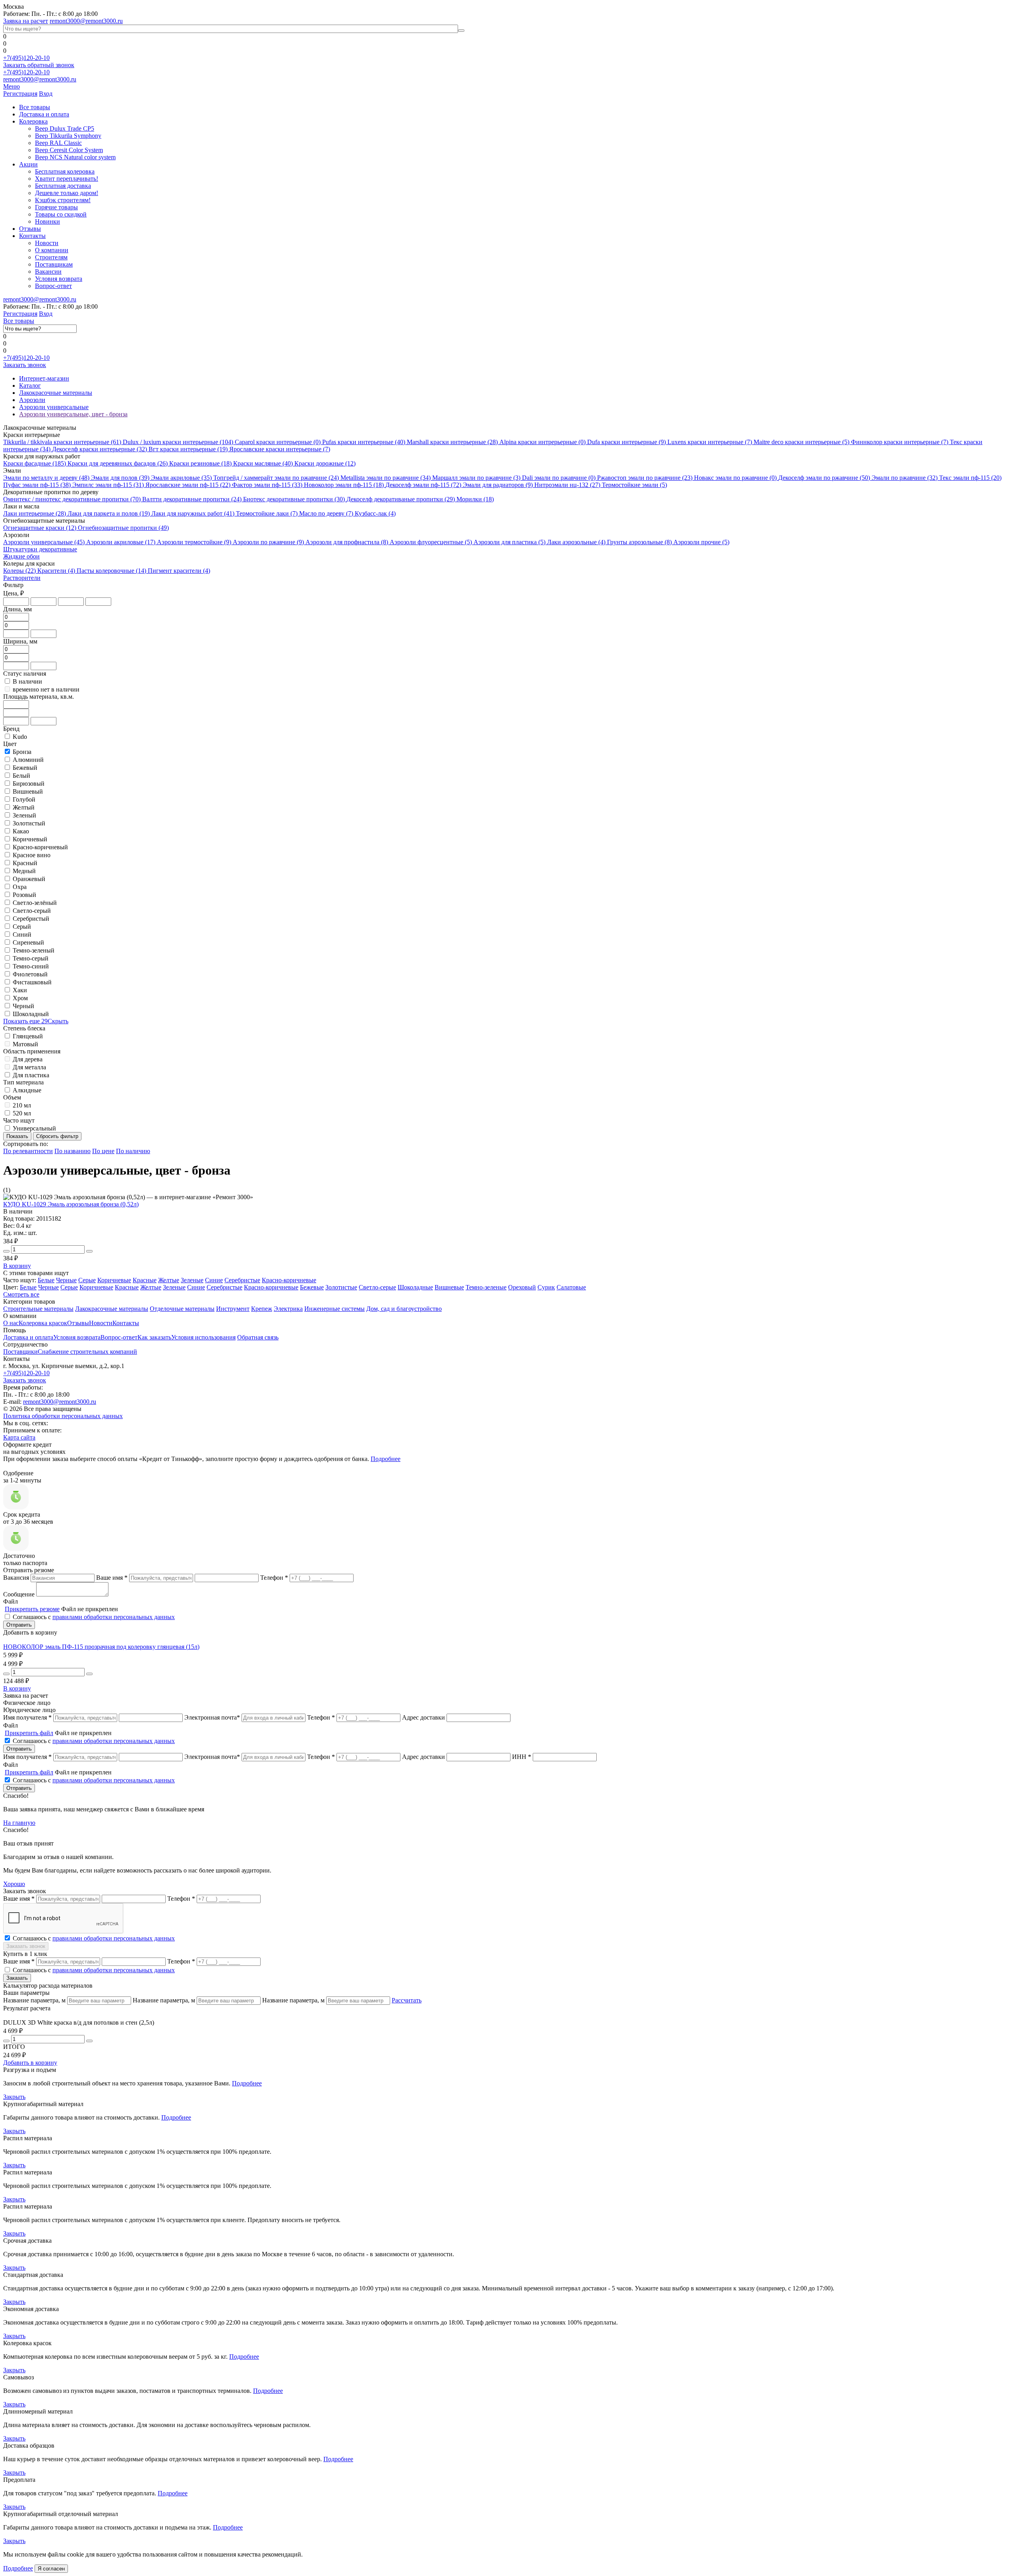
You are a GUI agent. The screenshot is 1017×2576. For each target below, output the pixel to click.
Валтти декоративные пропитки (192, 499)
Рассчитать (407, 2000)
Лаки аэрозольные (576, 542)
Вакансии (48, 272)
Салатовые (571, 1287)
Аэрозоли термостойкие (194, 542)
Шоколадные (415, 1287)
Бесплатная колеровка (65, 171)
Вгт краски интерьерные (188, 449)
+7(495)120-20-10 (26, 58)
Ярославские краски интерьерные (280, 449)
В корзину (17, 1266)
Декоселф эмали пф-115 (423, 485)
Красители (56, 571)
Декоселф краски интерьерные (100, 449)
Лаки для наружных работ (193, 513)
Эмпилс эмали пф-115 (108, 485)
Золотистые (341, 1287)
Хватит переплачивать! (67, 179)
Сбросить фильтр (57, 1136)
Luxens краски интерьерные (710, 442)
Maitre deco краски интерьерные (801, 442)
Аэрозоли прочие (701, 542)
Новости (47, 243)
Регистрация (20, 94)
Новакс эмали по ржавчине (735, 478)
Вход (46, 94)
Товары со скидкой (61, 214)
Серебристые (242, 1280)
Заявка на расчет (26, 21)
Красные (145, 1280)
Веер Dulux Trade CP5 (65, 129)
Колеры (19, 571)
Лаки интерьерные (35, 513)
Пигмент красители (179, 571)
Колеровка (33, 121)
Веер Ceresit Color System (69, 150)
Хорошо (14, 1884)
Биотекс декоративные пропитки (294, 499)
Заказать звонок (25, 365)
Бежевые (312, 1287)
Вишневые (449, 1287)
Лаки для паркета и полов (109, 513)
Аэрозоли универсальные (44, 542)
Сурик (546, 1287)
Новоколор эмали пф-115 (344, 485)
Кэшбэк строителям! (63, 200)
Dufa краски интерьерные (626, 442)
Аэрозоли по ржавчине (268, 542)
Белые (46, 1280)
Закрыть (14, 2097)
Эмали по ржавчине (905, 478)
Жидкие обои (21, 556)
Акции (28, 164)
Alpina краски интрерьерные (542, 442)
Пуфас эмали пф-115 (37, 485)
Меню (12, 86)
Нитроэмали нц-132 (567, 485)
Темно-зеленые (486, 1287)
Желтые (169, 1280)
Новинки (47, 221)
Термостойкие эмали (634, 485)
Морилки (475, 499)
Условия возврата (59, 279)
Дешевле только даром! (67, 193)
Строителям (51, 257)
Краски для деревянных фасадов (118, 463)
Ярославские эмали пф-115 (188, 485)
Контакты (32, 236)
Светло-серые (377, 1287)
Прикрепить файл (29, 1733)
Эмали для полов (120, 478)
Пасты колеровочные (111, 571)
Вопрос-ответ (53, 286)
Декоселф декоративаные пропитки (401, 499)
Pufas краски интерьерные (364, 442)
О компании (52, 250)
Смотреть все (21, 1294)
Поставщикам (54, 264)
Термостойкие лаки (267, 513)
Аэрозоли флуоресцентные (431, 542)
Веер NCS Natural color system (75, 157)
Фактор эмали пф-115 (267, 485)
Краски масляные (263, 463)
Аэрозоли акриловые (121, 542)
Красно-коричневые (289, 1280)
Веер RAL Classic (58, 143)
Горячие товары (56, 207)
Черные (66, 1280)
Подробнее (386, 1459)
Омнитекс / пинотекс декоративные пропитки (72, 499)
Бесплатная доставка (63, 186)
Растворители (22, 578)
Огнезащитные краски (40, 528)
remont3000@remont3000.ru (86, 21)
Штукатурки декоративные (40, 549)
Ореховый (522, 1287)
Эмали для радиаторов (498, 485)
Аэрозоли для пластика (509, 542)
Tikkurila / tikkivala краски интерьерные (62, 442)
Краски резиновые (200, 463)
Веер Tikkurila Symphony (68, 136)
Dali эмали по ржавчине (559, 478)
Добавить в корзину (30, 2063)
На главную (19, 1823)
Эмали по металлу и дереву (46, 478)
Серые (87, 1280)
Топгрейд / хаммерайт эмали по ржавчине (276, 478)
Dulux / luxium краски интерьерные (178, 442)
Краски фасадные (35, 463)
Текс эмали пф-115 (970, 478)
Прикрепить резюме (32, 1609)
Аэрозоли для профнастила (347, 542)
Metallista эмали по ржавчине (386, 478)
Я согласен (51, 2569)
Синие (214, 1280)
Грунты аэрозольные (639, 542)
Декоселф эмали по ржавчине (824, 478)
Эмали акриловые (181, 478)
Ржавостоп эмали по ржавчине (645, 478)
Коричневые (114, 1280)
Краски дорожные (325, 463)
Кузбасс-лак (375, 513)
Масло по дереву (326, 513)
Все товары (35, 107)
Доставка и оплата (44, 114)
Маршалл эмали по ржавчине (476, 478)
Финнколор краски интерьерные (900, 442)
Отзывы (30, 229)
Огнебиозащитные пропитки (123, 528)
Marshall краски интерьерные (452, 442)
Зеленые (192, 1280)
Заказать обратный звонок (39, 65)
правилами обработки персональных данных (114, 1617)
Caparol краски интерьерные (278, 442)
